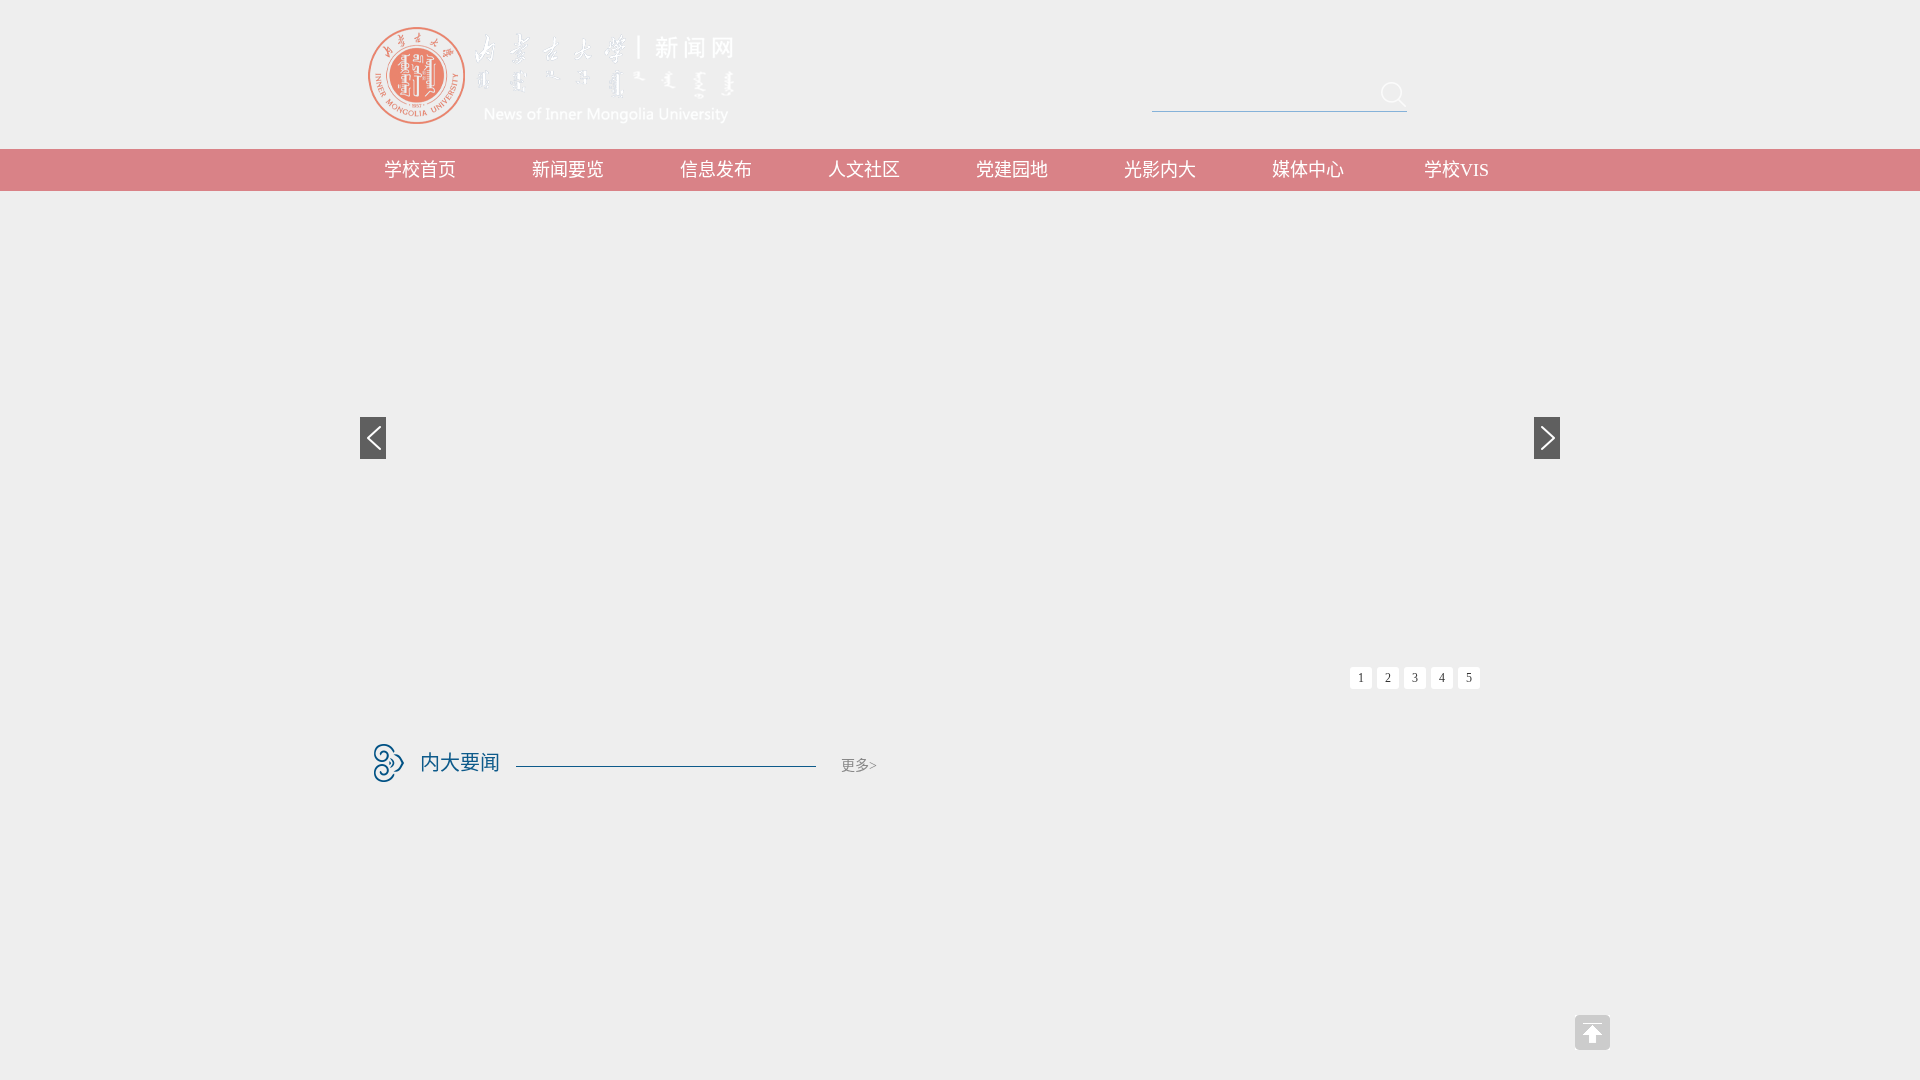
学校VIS (1456, 170)
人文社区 (864, 170)
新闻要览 (568, 170)
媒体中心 (1308, 170)
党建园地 (1012, 170)
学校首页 (420, 170)
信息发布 (716, 170)
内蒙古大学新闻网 (569, 75)
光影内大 (1160, 170)
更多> (859, 765)
